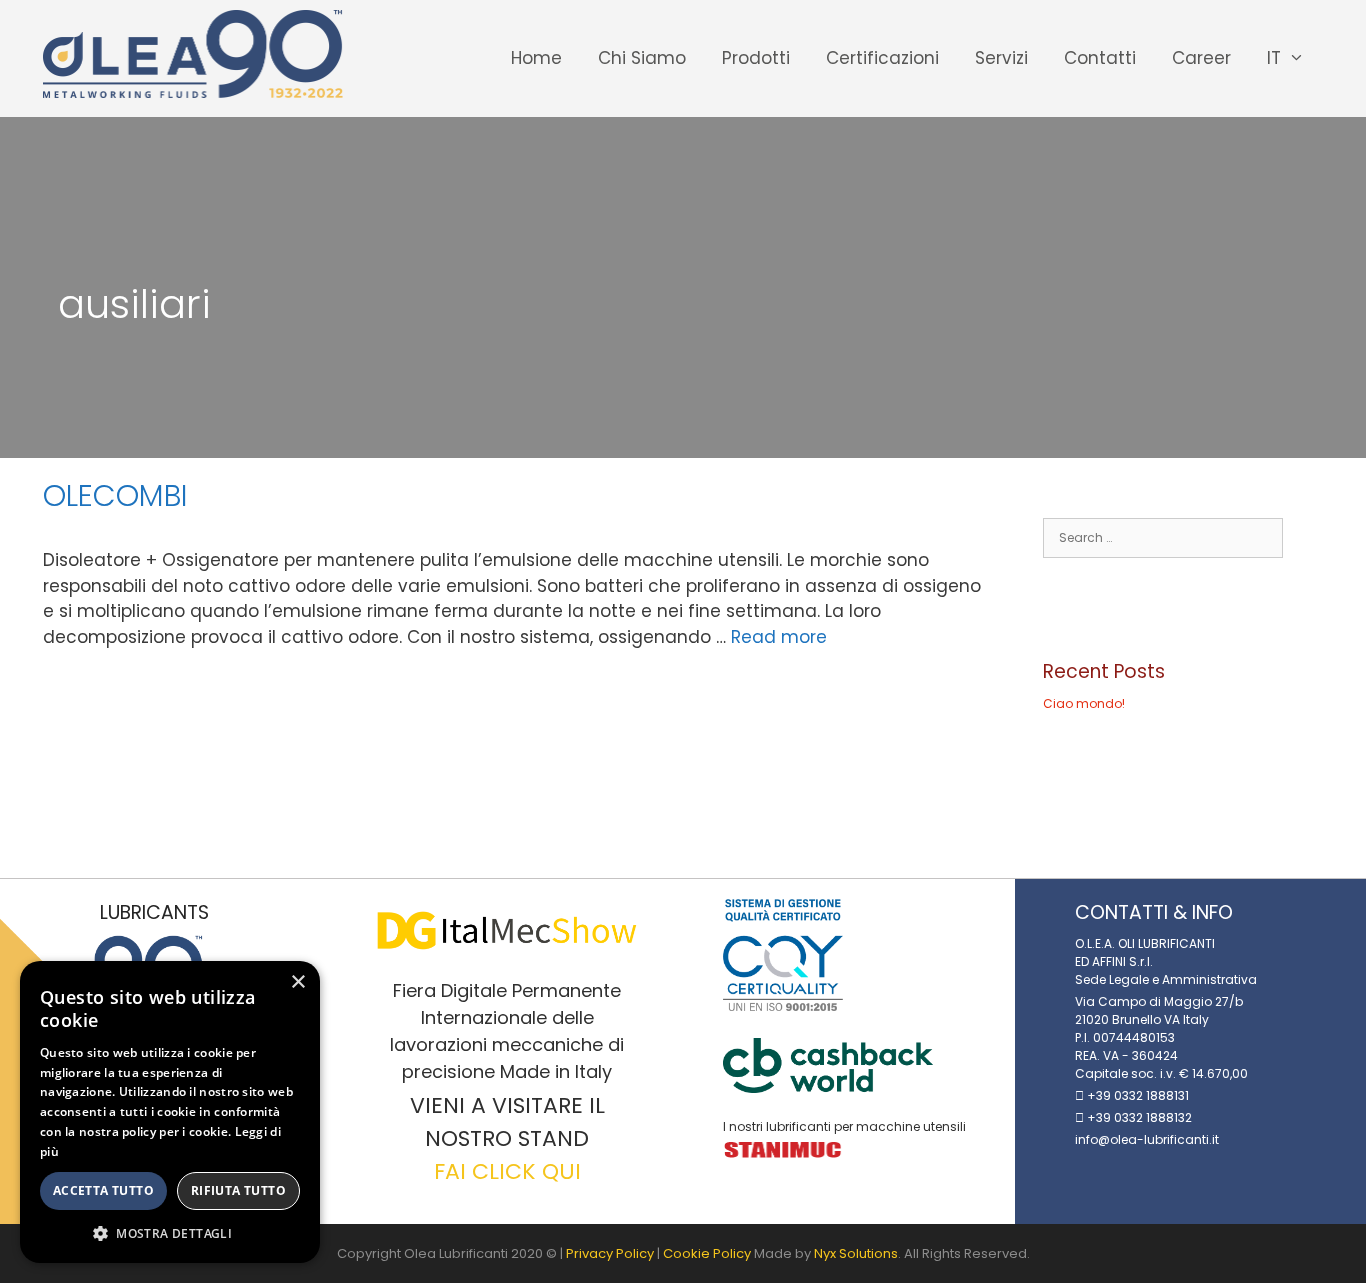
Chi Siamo (642, 58)
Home (536, 58)
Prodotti (756, 58)
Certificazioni (882, 58)
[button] (170, 1233)
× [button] (297, 982)
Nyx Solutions (856, 1253)
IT (1274, 58)
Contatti (1100, 58)
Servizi (1001, 58)
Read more (779, 637)
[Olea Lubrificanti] (193, 53)
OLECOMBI (115, 495)
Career (1201, 58)
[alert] (170, 1112)
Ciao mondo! (1084, 703)
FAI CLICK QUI (507, 1171)
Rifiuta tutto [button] (238, 1190)
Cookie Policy (707, 1253)
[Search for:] (1163, 537)
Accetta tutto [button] (103, 1190)
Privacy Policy (610, 1253)
